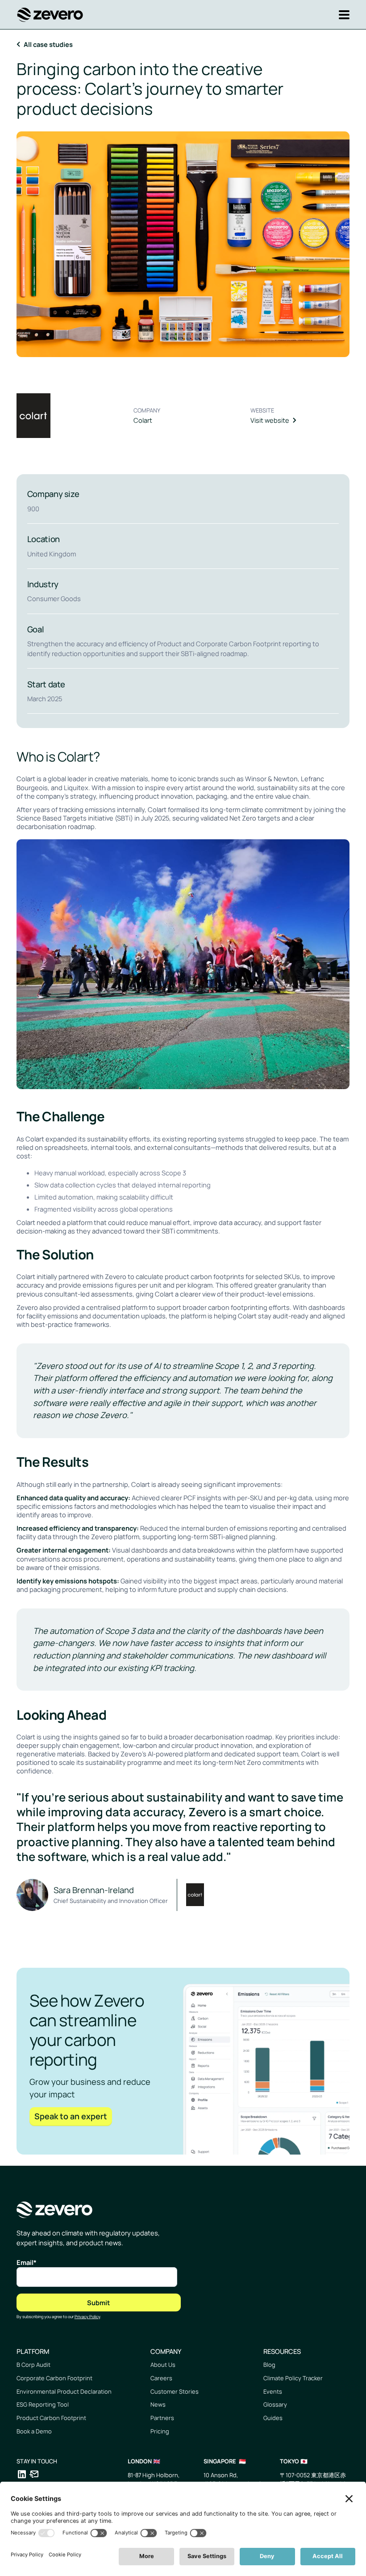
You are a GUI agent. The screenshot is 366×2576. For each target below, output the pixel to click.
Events (273, 2391)
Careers (161, 2378)
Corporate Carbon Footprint (54, 2378)
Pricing (160, 2431)
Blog (269, 2365)
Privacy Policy (87, 2317)
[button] (341, 15)
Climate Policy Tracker (293, 2378)
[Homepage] (50, 15)
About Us (163, 2365)
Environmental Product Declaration (64, 2391)
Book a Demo (34, 2431)
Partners (162, 2418)
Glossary (275, 2404)
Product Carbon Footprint (51, 2418)
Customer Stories (175, 2391)
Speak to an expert (71, 2116)
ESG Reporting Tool (43, 2404)
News (158, 2404)
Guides (273, 2418)
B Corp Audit (33, 2365)
